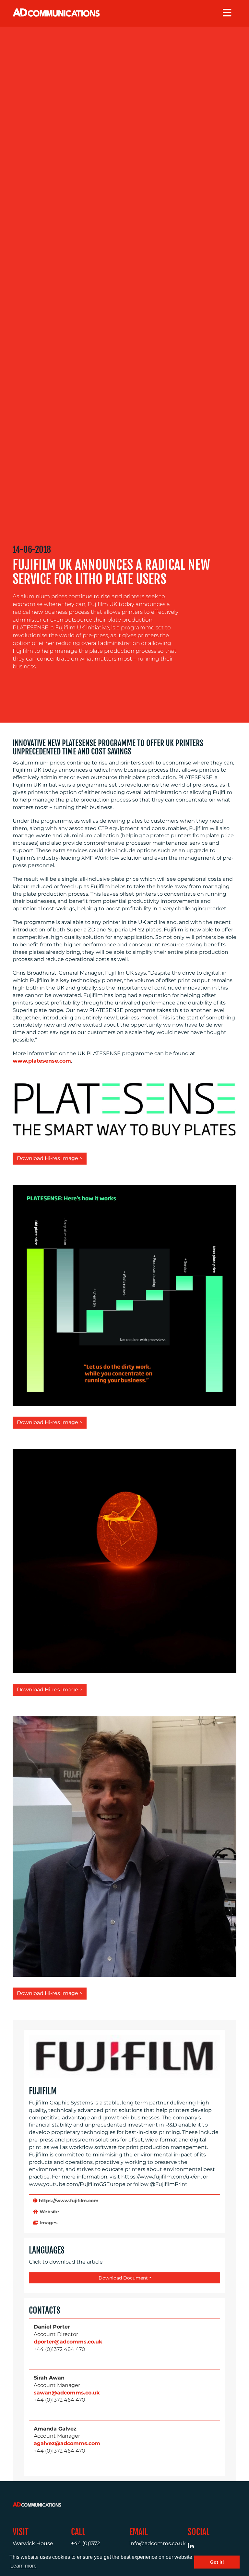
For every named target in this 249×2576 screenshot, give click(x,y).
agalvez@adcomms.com (67, 2443)
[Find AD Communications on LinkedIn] (194, 2548)
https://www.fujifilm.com (68, 2201)
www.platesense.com (42, 1061)
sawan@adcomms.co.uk (67, 2393)
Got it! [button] (217, 2562)
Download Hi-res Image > (50, 1158)
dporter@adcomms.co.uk (68, 2342)
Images (48, 2223)
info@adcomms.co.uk (158, 2543)
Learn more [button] (24, 2566)
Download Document (123, 2278)
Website (49, 2212)
